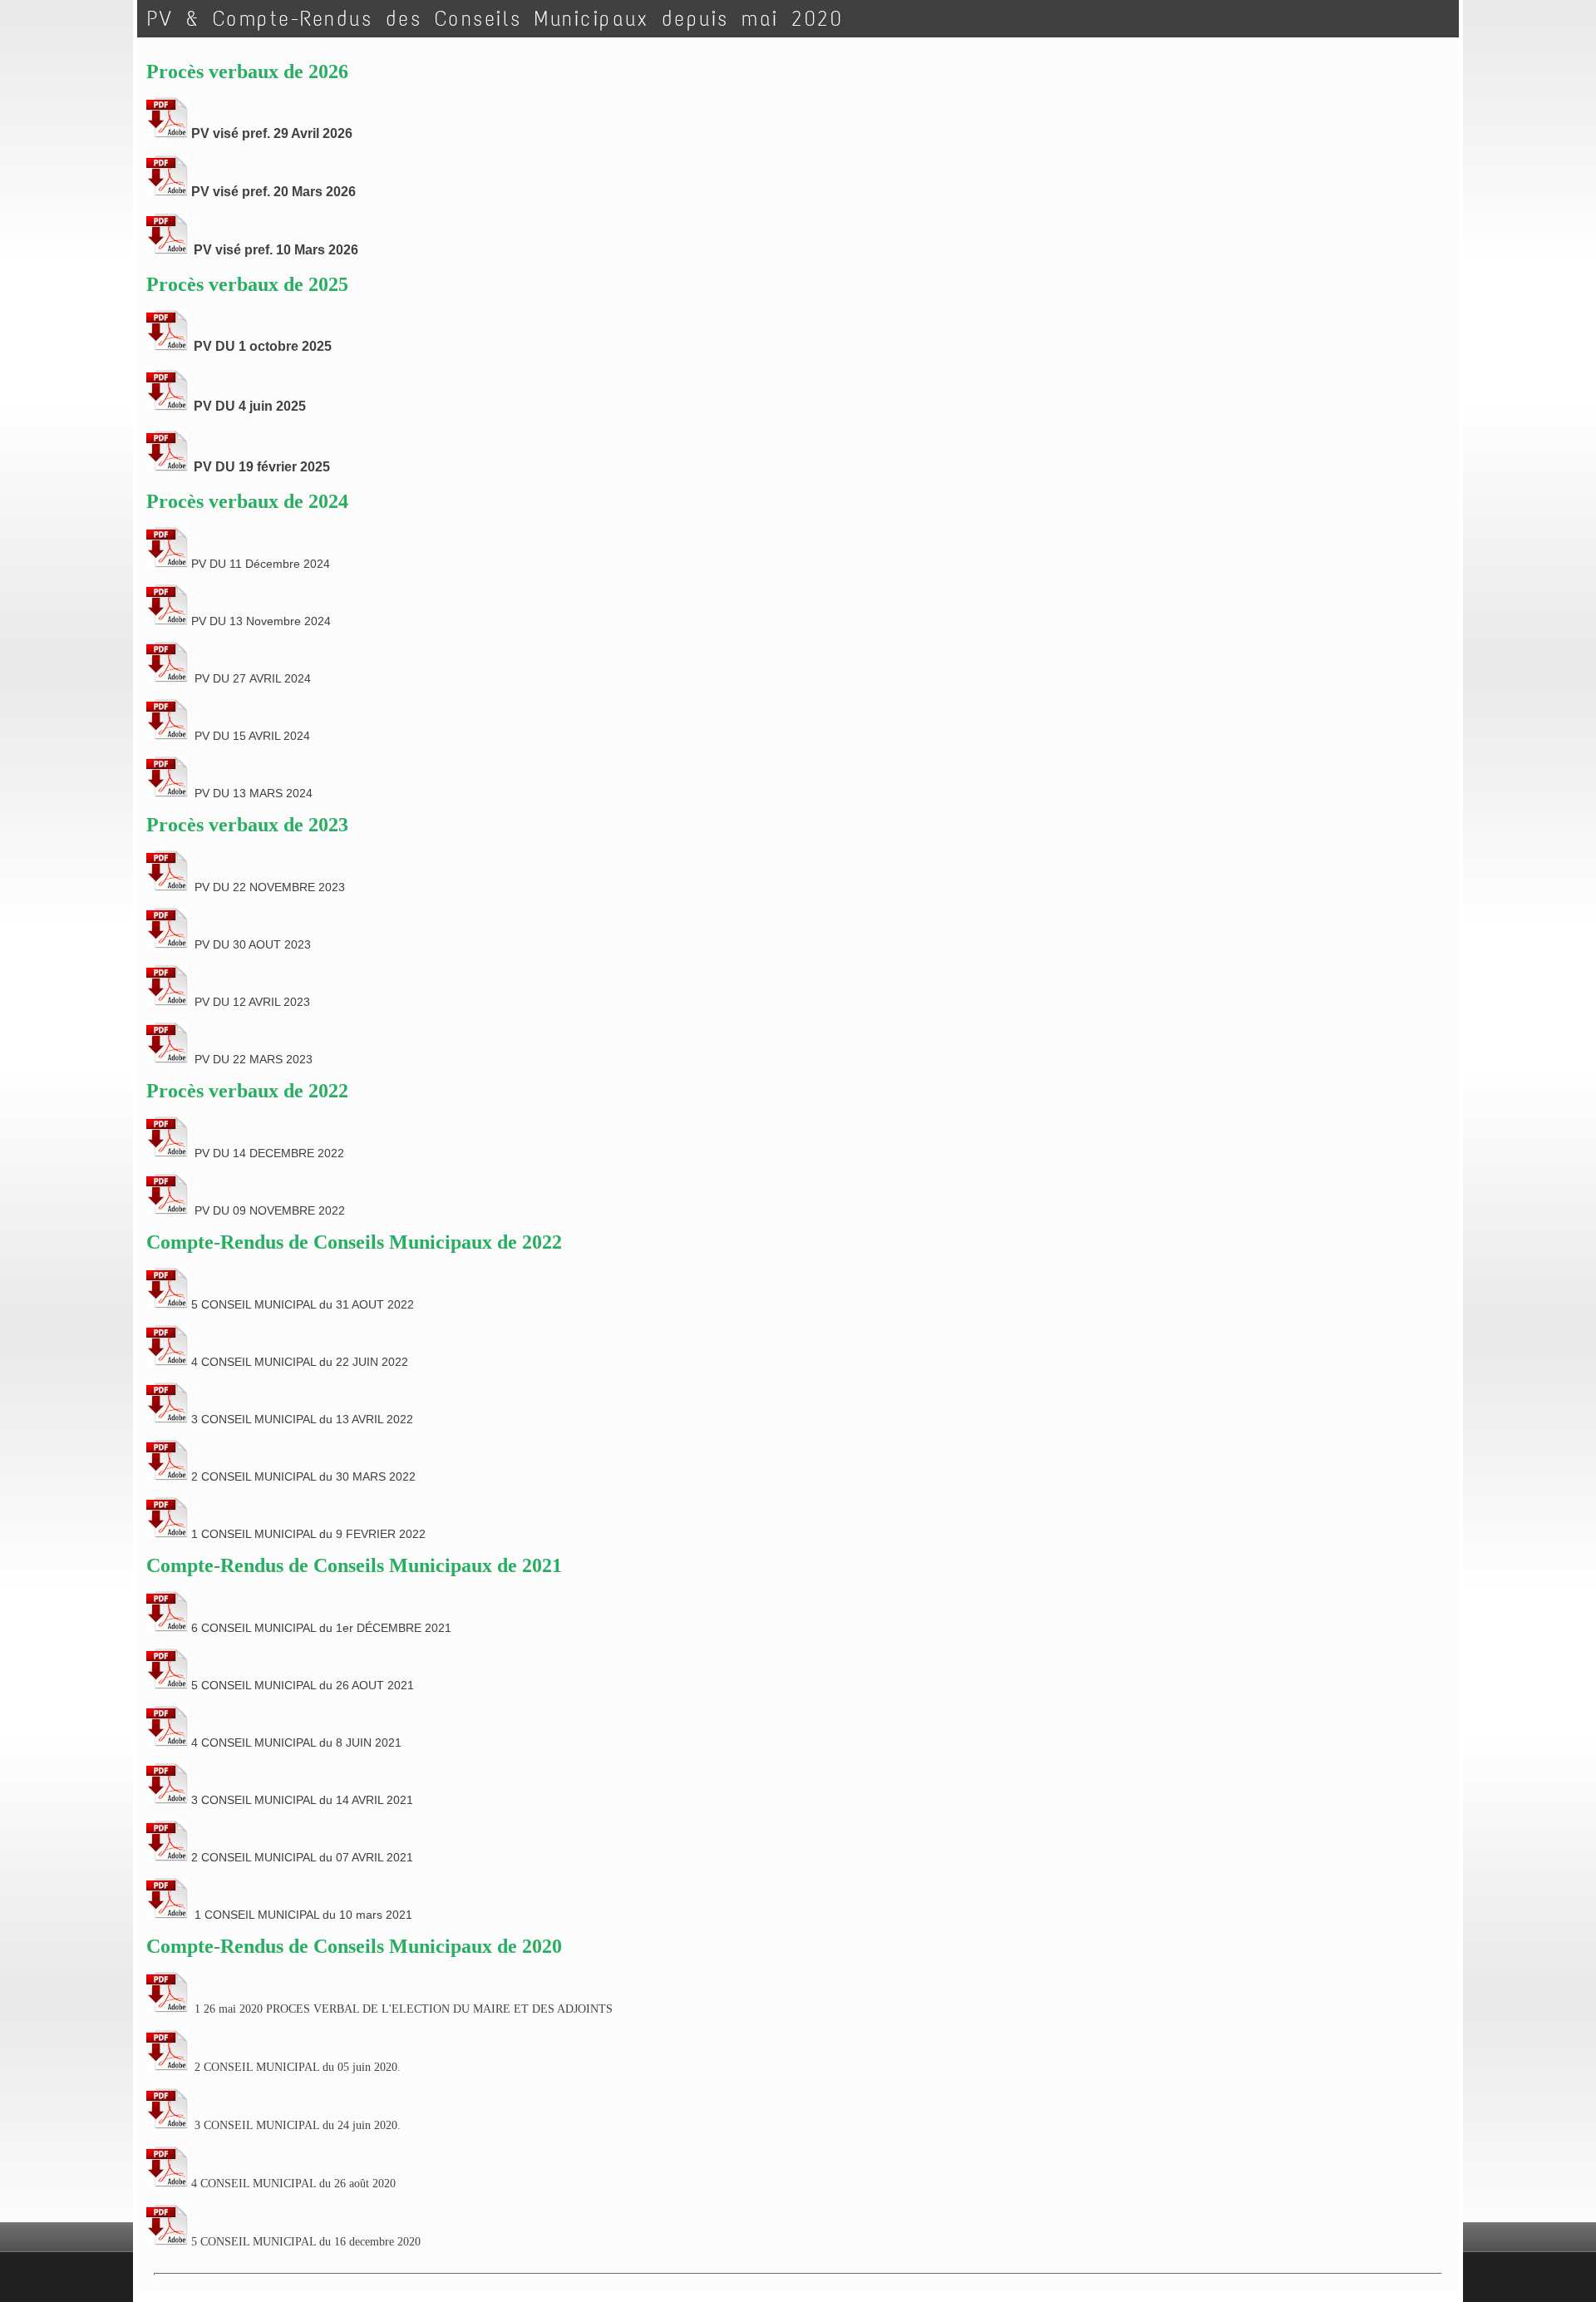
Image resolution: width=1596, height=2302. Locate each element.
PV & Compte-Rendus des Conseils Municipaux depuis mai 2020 (495, 19)
